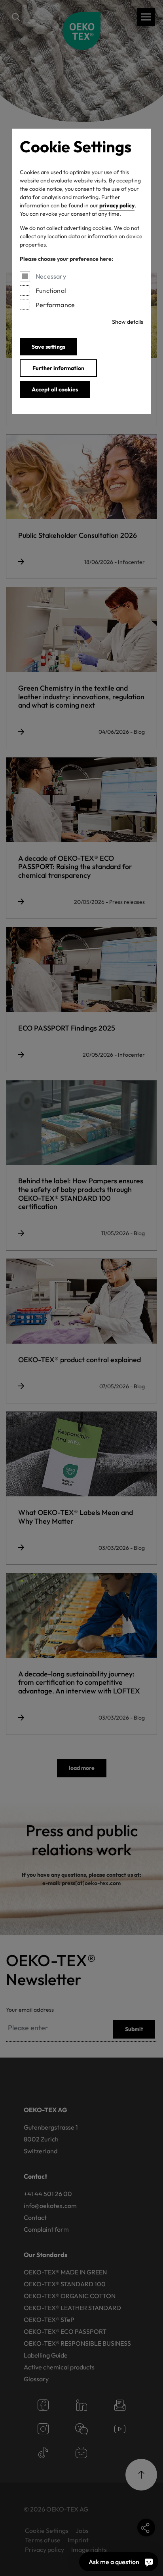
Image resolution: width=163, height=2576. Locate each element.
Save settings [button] (48, 347)
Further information (58, 368)
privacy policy (117, 205)
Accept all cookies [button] (55, 389)
